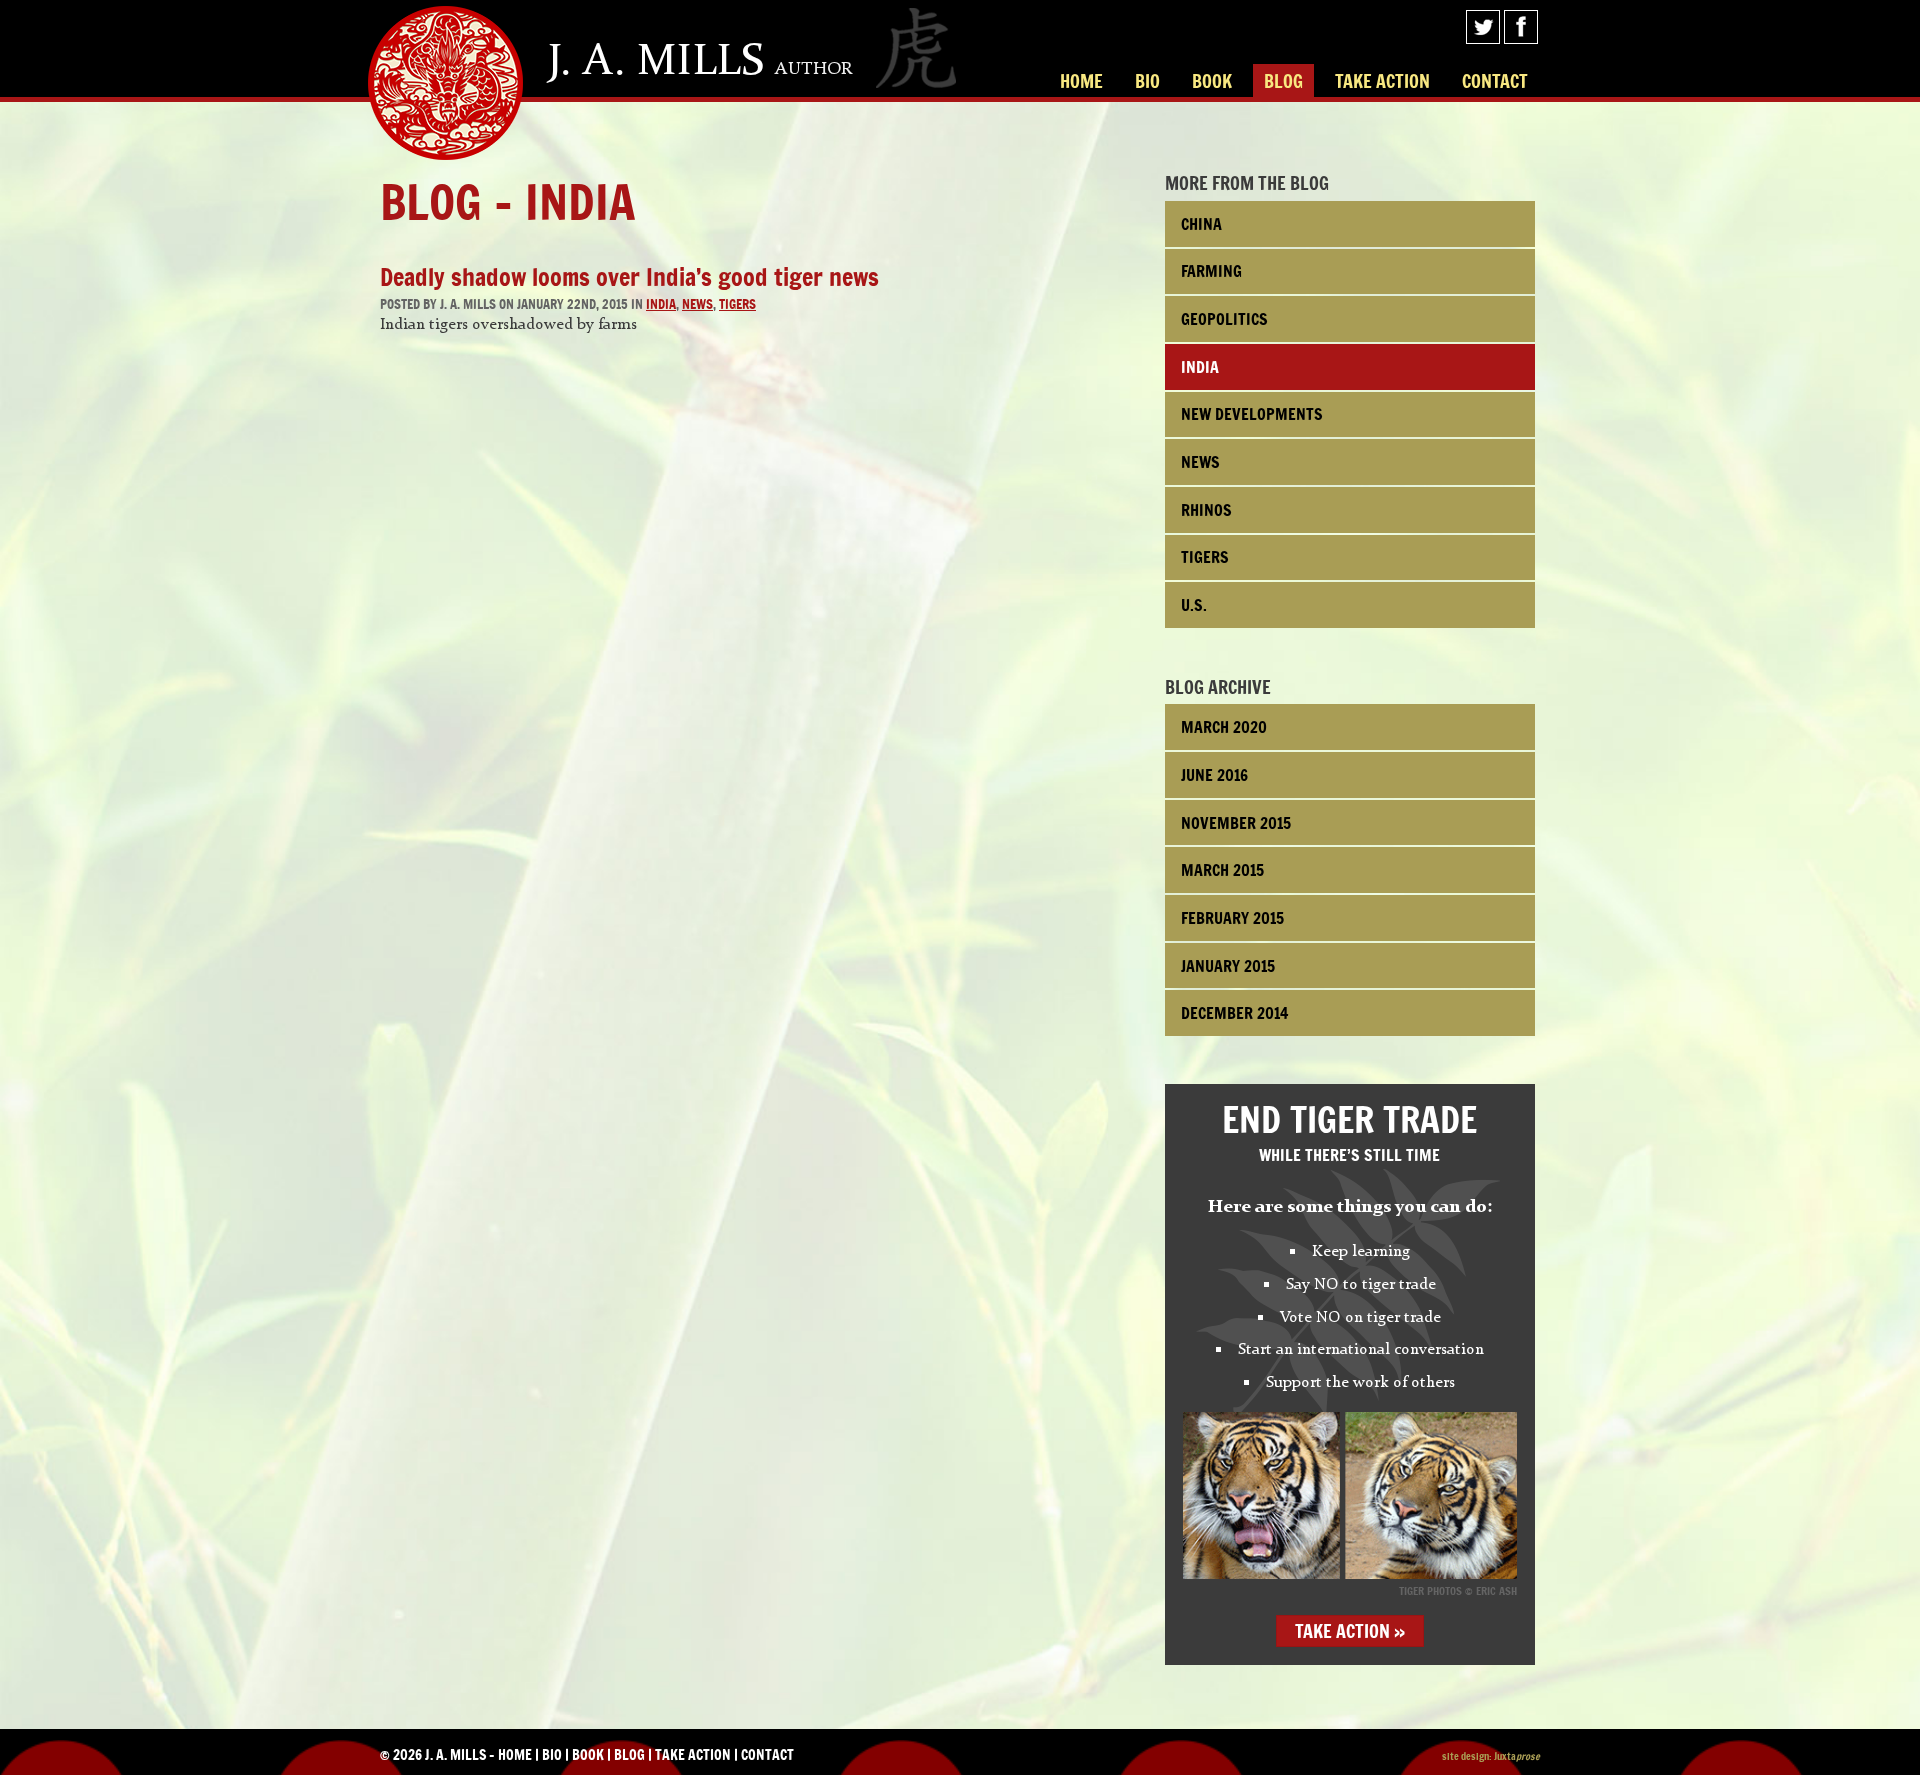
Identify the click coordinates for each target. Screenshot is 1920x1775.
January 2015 (1228, 966)
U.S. (1194, 605)
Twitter (1483, 27)
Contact (1495, 81)
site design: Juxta (1491, 1756)
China (1201, 224)
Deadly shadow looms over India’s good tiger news (629, 277)
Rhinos (1206, 510)
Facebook (1521, 27)
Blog (1283, 81)
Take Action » (1350, 1631)
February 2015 (1232, 918)
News (697, 304)
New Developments (1252, 414)
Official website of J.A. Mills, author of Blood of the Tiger (445, 83)
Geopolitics (1224, 319)
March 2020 (1224, 727)
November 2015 (1236, 823)
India (661, 304)
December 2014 (1235, 1013)
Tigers (737, 304)
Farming (1211, 271)
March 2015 (1222, 870)
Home (1081, 81)
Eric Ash (1496, 1591)
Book (1212, 81)
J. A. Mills (700, 60)
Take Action (1382, 81)
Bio (1147, 81)
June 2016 (1214, 775)
